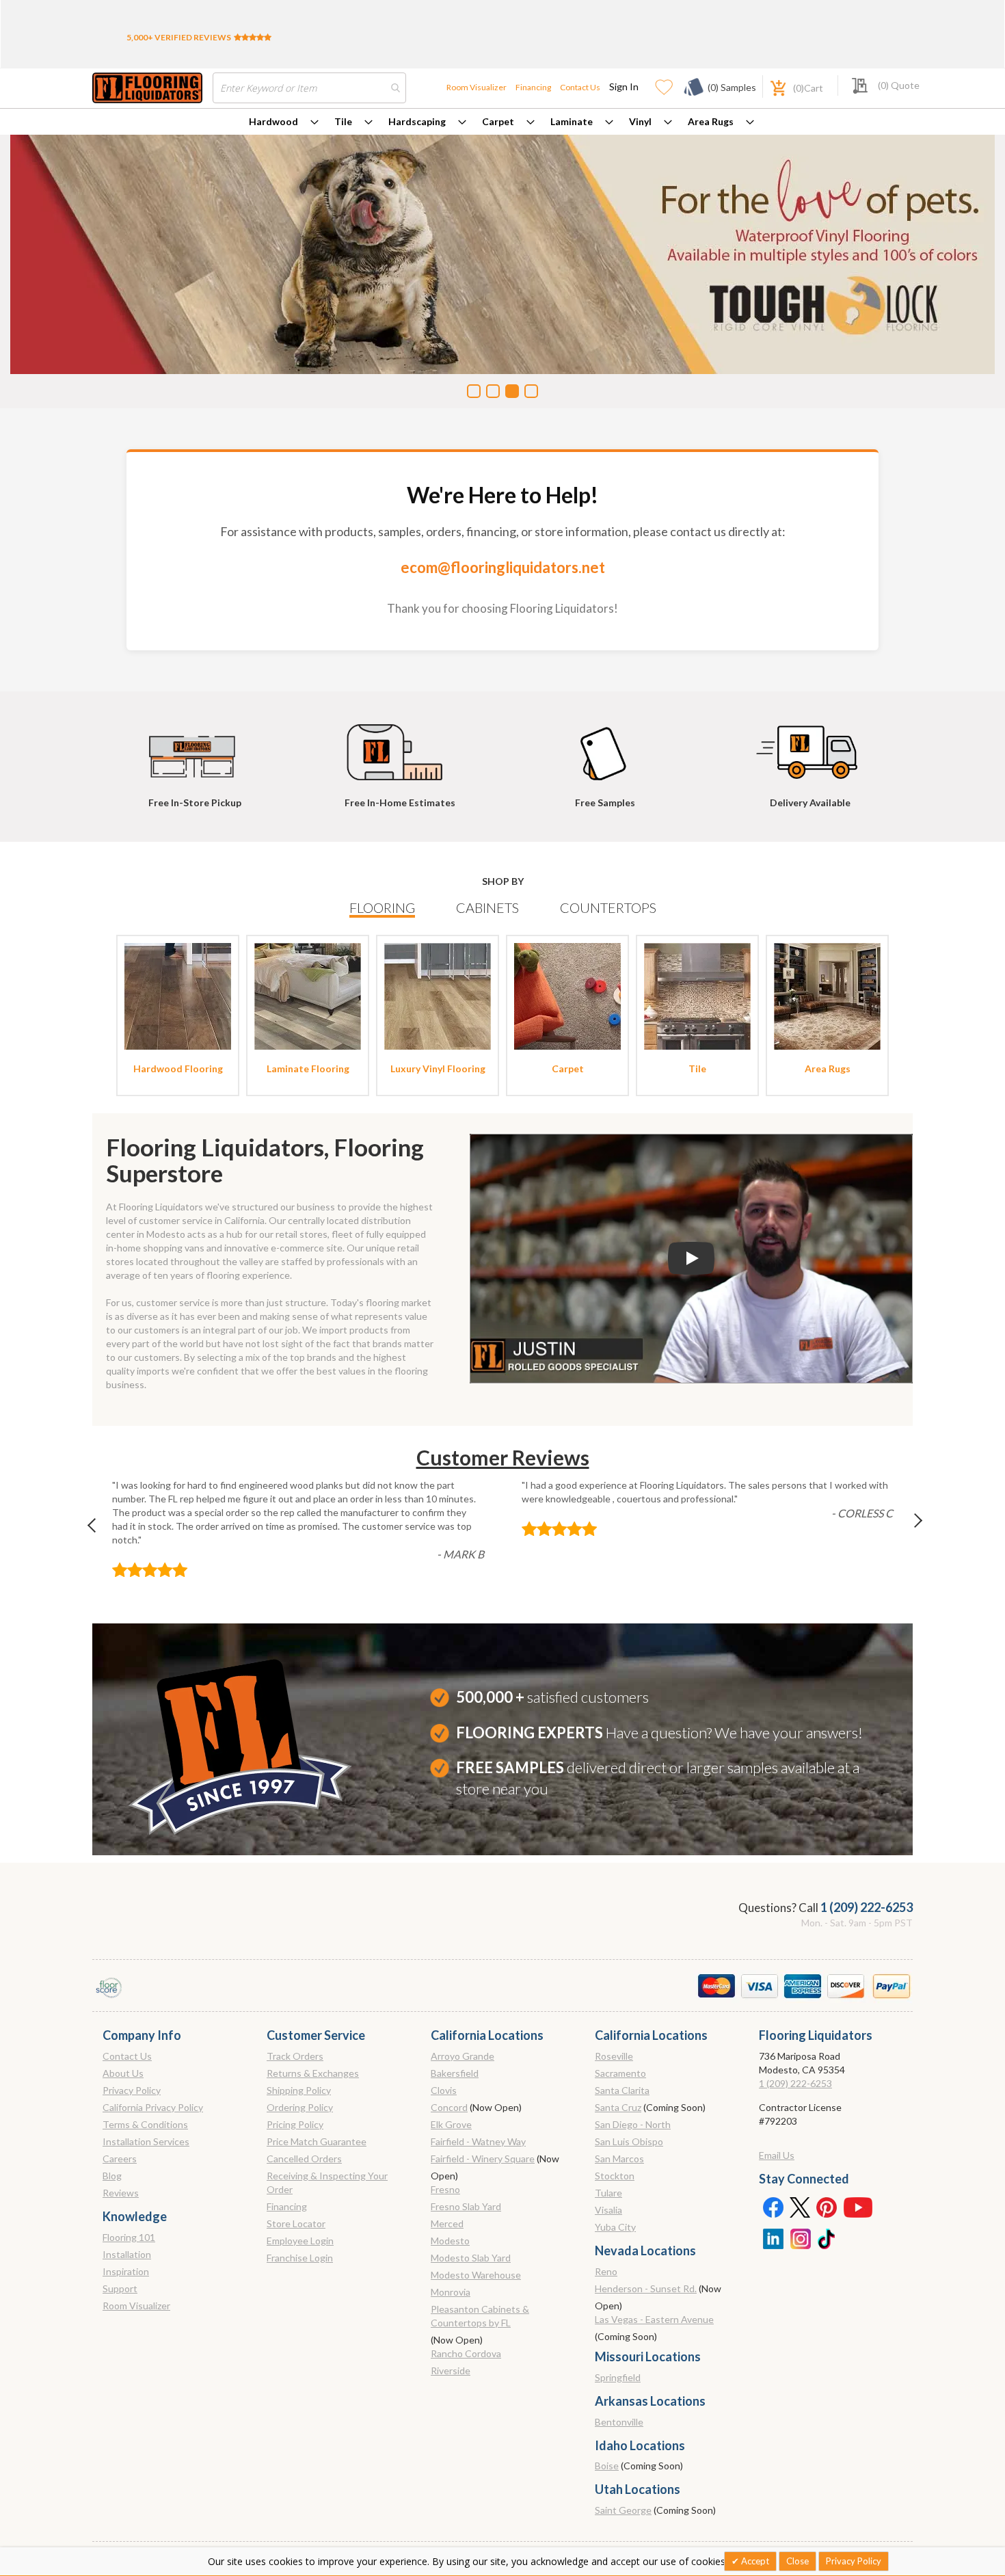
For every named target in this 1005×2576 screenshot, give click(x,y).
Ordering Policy (300, 2107)
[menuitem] (284, 122)
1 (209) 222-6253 (867, 1907)
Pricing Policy (295, 2124)
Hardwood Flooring (178, 1068)
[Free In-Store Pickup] (195, 746)
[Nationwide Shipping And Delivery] (810, 746)
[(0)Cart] (770, 87)
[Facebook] (773, 2207)
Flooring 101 (129, 2237)
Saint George (623, 2510)
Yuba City (615, 2227)
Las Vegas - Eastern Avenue (654, 2319)
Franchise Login (300, 2258)
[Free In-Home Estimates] (400, 746)
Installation (127, 2254)
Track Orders (295, 2056)
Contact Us (580, 87)
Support (120, 2288)
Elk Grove (451, 2124)
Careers (120, 2159)
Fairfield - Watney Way (478, 2141)
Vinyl (640, 121)
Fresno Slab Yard (466, 2206)
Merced (447, 2223)
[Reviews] (253, 37)
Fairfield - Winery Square (483, 2159)
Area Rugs (711, 121)
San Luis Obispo (629, 2141)
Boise (607, 2466)
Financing (533, 87)
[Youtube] (858, 2207)
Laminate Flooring (308, 1068)
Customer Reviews (503, 1457)
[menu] (502, 122)
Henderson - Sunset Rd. (646, 2288)
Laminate (572, 121)
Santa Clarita (622, 2090)
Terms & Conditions (145, 2124)
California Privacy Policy (153, 2107)
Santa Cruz (618, 2107)
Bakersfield (455, 2073)
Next (907, 1529)
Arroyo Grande (463, 2056)
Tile (343, 121)
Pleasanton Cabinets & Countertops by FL (480, 2316)
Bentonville (619, 2422)
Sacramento (620, 2073)
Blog (112, 2176)
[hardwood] (178, 995)
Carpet (498, 121)
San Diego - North (633, 2124)
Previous (98, 1529)
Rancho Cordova (466, 2353)
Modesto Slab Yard (471, 2258)
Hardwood (273, 121)
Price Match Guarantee (317, 2141)
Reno (606, 2271)
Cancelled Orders (304, 2159)
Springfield (618, 2377)
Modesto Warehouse (476, 2275)
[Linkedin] (773, 2238)
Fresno (445, 2189)
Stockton (615, 2176)
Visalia (608, 2210)
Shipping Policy (299, 2090)
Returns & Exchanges (313, 2073)
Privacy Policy (132, 2090)
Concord (449, 2107)
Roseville (614, 2056)
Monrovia (451, 2292)
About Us (123, 2073)
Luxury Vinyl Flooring (438, 1068)
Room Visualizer (477, 87)
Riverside (451, 2371)
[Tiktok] (827, 2238)
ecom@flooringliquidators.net (503, 567)
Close (798, 2561)
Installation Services (146, 2141)
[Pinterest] (827, 2207)
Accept (754, 2561)
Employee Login (300, 2241)
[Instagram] (800, 2238)
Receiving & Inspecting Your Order (327, 2182)
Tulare (608, 2193)
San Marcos (619, 2159)
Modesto (450, 2241)
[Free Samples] (605, 746)
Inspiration (126, 2271)
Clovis (444, 2090)
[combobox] (309, 88)
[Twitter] (800, 2207)
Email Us (777, 2155)
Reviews (121, 2193)
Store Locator (296, 2223)
